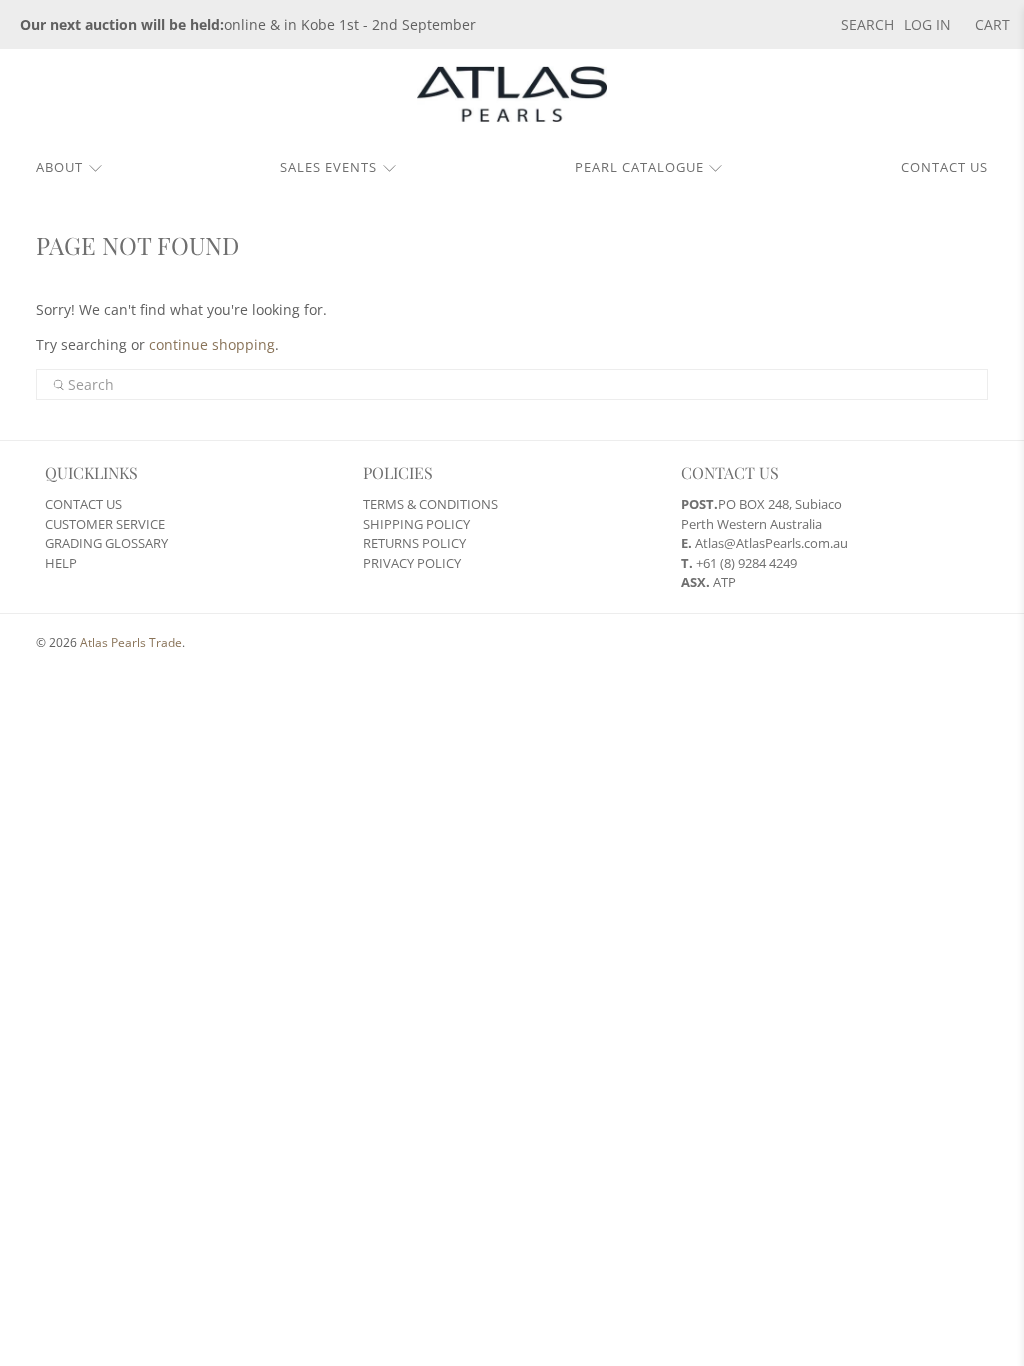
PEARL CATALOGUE (639, 167)
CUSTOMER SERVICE (105, 524)
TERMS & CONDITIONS (430, 504)
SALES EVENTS (328, 167)
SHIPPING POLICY (416, 524)
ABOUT (59, 167)
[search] (512, 385)
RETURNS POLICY (414, 543)
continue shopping (212, 344)
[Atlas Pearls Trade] (512, 101)
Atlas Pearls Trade (131, 642)
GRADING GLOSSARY (106, 543)
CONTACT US (944, 167)
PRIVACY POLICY (412, 563)
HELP (61, 563)
